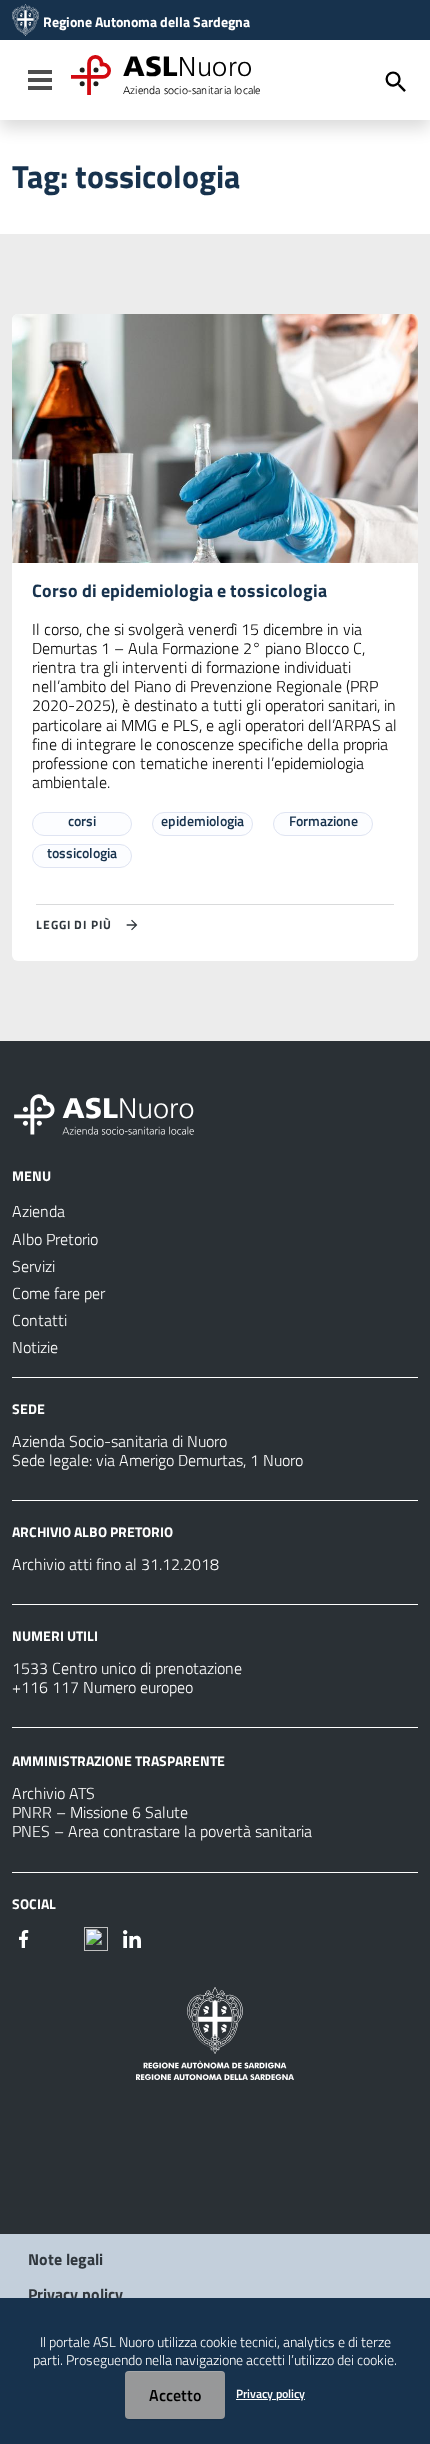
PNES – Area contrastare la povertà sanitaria (162, 1831)
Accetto (175, 2395)
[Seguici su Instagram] (60, 1937)
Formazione (323, 820)
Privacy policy (75, 2294)
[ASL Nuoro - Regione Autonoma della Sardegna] (116, 1111)
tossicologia (82, 852)
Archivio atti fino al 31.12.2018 (115, 1564)
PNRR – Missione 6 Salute (100, 1812)
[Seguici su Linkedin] (132, 1937)
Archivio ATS (53, 1793)
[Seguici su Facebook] (24, 1937)
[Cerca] (396, 82)
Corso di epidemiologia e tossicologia (179, 590)
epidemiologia (202, 820)
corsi (82, 820)
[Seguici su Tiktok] (96, 1937)
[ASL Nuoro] (25, 22)
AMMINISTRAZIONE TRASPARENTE (118, 1760)
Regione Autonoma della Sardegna (146, 22)
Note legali (65, 2259)
